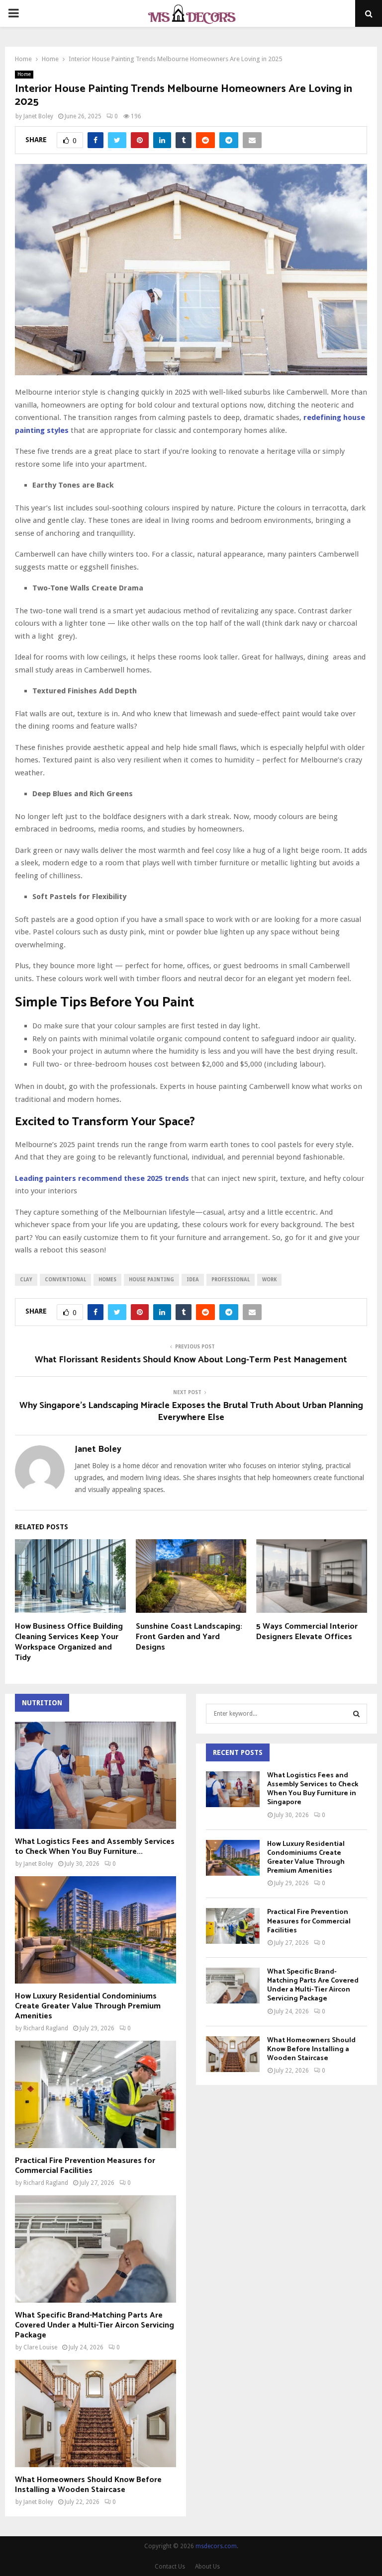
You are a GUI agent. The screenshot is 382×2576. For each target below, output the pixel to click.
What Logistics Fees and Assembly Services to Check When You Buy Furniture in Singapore (313, 1789)
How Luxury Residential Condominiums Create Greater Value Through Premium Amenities (88, 2006)
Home (24, 74)
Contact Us (170, 2567)
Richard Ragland (46, 2028)
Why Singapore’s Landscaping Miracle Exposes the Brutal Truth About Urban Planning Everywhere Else (191, 1412)
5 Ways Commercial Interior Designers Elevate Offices (307, 1632)
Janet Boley (38, 116)
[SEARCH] (356, 1714)
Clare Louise (40, 2347)
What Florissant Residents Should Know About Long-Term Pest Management (191, 1360)
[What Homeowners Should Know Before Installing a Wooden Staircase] (95, 2413)
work (269, 1280)
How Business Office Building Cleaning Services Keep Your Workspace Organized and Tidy (69, 1642)
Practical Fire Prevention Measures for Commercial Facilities (85, 2166)
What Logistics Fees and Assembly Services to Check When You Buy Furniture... (95, 1847)
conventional (65, 1280)
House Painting (151, 1280)
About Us (207, 2567)
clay (26, 1280)
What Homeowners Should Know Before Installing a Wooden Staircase (88, 2485)
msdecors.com (216, 2546)
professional (231, 1280)
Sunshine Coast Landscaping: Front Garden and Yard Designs (189, 1637)
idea (193, 1280)
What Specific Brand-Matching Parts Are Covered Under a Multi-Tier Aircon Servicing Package (95, 2325)
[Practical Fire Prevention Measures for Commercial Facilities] (95, 2094)
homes (107, 1280)
